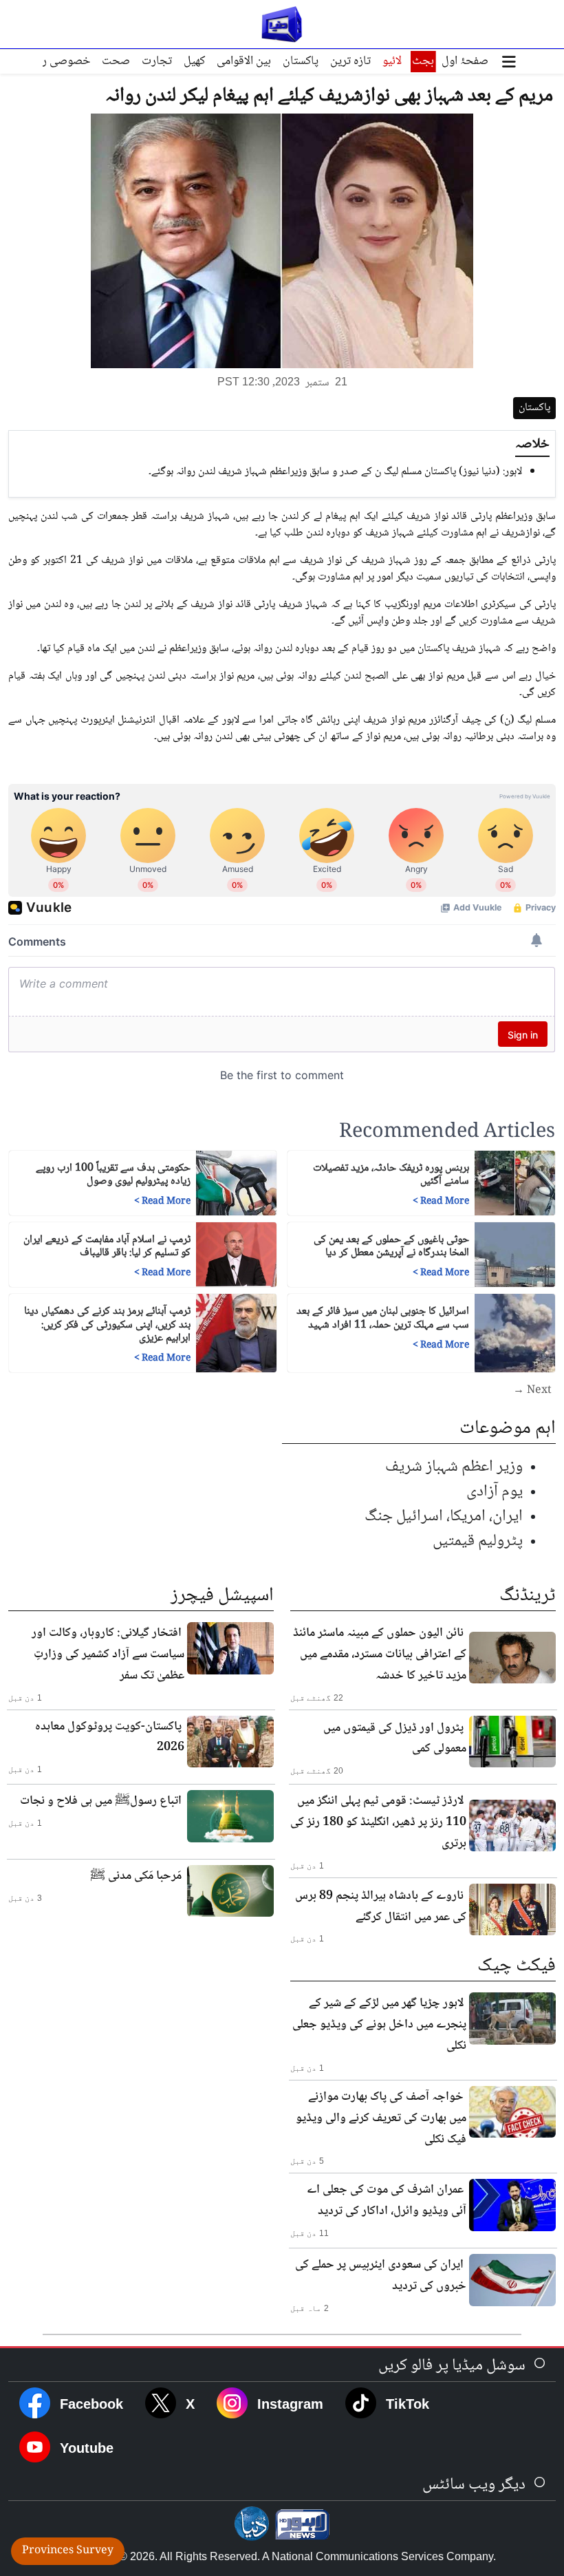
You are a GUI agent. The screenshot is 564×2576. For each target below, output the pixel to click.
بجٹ (423, 61)
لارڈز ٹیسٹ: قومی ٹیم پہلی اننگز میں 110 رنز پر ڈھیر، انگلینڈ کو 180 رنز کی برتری (378, 1822)
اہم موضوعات (508, 1429)
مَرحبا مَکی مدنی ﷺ (136, 1876)
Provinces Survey (68, 2551)
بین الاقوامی (244, 61)
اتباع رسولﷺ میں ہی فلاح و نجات (101, 1801)
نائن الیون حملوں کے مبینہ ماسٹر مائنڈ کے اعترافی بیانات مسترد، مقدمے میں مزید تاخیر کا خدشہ (380, 1654)
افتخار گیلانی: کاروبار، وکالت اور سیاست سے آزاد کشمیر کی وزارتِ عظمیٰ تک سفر (108, 1654)
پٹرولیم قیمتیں (478, 1541)
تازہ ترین (350, 61)
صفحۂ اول (465, 61)
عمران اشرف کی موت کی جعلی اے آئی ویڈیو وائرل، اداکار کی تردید (387, 2201)
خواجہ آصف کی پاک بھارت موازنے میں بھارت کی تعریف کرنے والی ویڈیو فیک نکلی (381, 2118)
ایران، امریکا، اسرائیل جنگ (444, 1516)
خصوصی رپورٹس (51, 61)
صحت (116, 61)
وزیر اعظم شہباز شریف (454, 1467)
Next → (532, 1391)
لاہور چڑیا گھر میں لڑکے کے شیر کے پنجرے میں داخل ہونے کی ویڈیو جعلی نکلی (379, 2025)
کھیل (194, 61)
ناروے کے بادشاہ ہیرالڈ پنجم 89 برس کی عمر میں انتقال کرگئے (381, 1907)
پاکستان (301, 61)
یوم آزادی (495, 1492)
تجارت (157, 61)
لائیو (392, 61)
